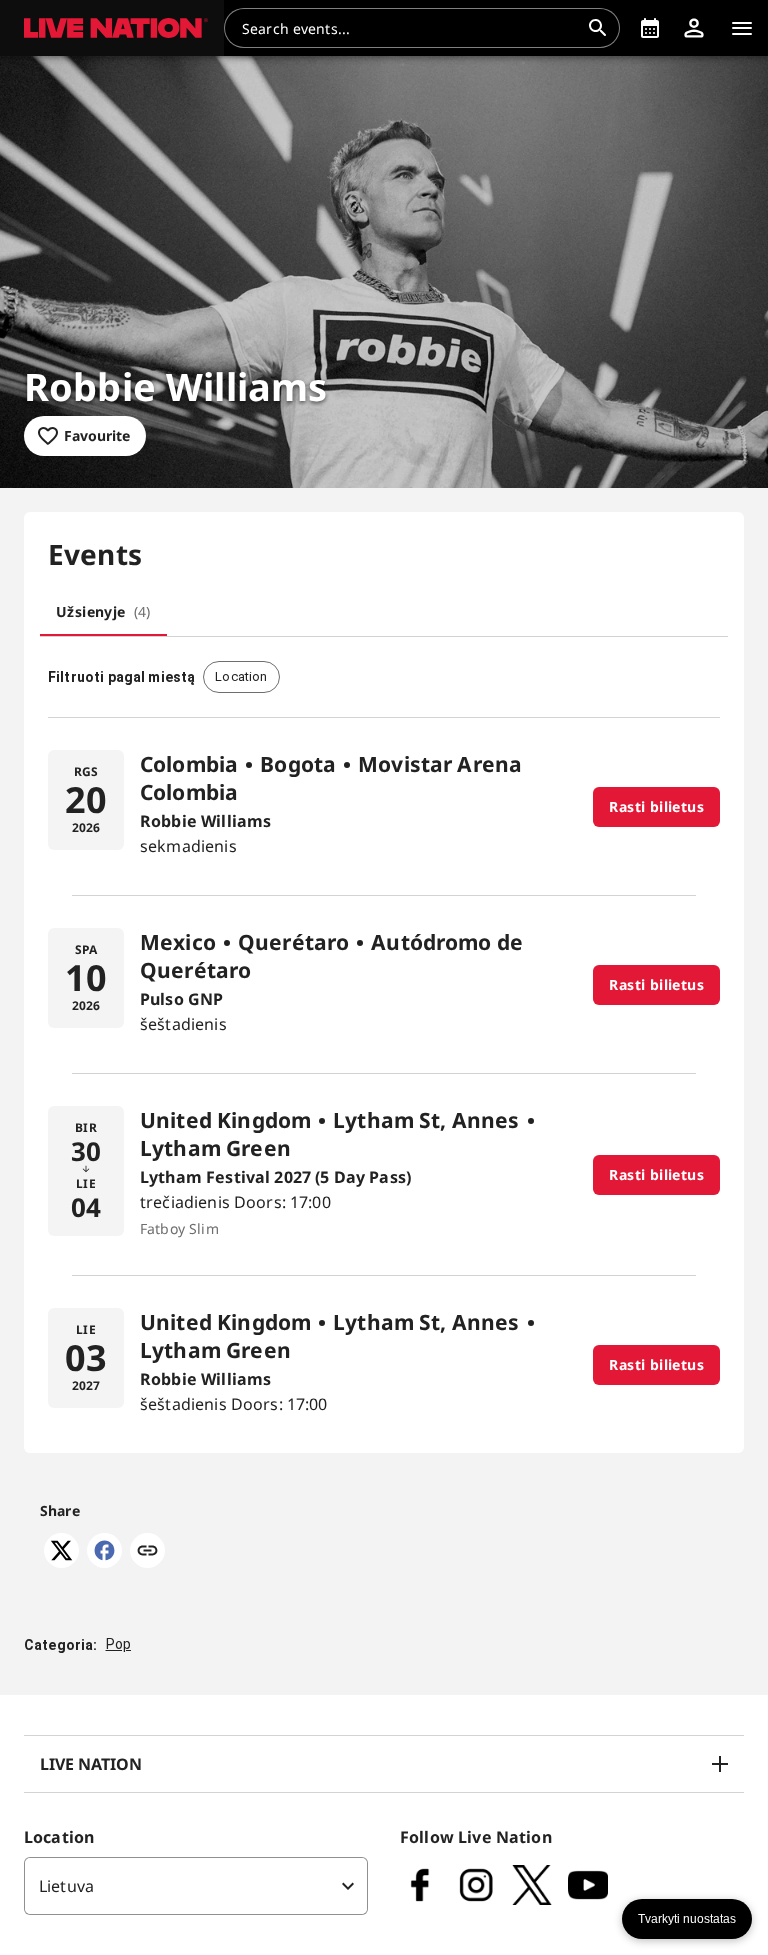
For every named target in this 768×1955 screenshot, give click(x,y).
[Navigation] (742, 28)
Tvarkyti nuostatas (687, 1919)
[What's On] (650, 28)
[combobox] (410, 28)
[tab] (103, 612)
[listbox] (196, 1886)
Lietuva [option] (66, 1886)
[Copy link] (147, 1552)
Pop (118, 1644)
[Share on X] (61, 1562)
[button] (112, 28)
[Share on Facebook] (104, 1562)
